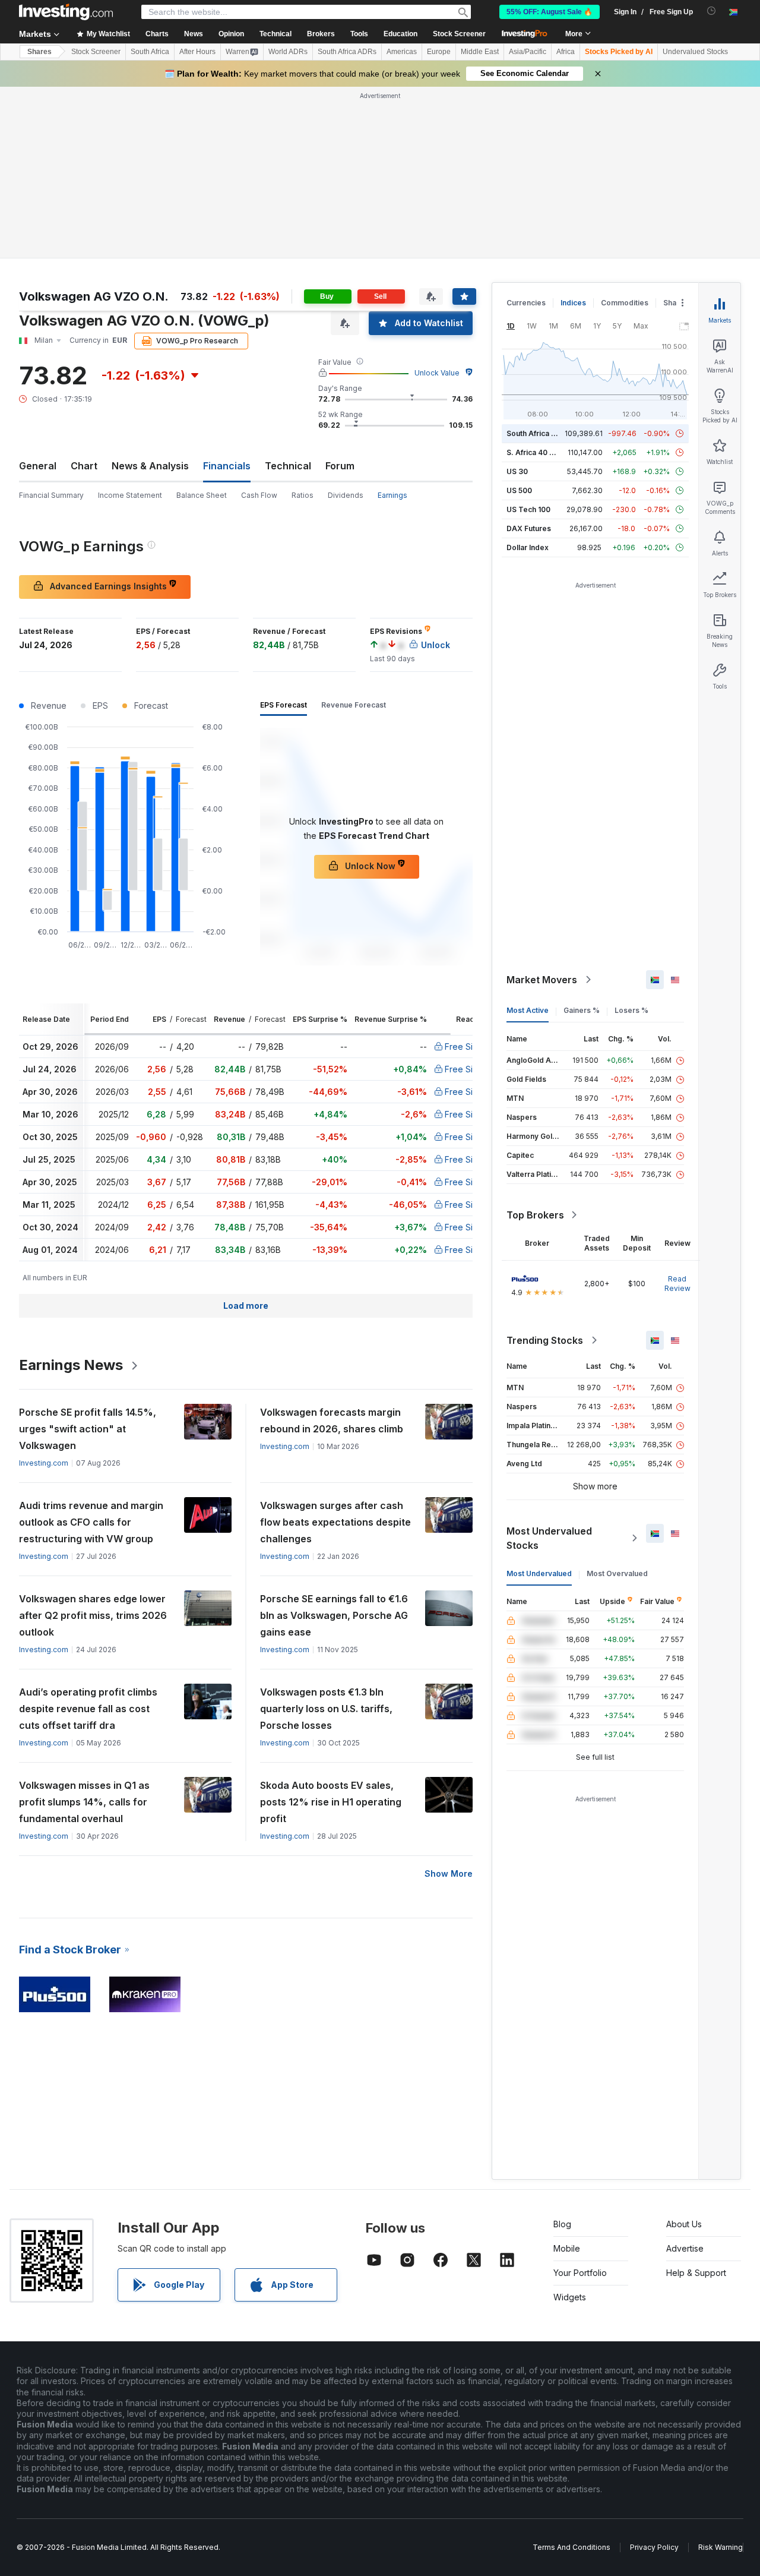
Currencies (526, 303)
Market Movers (542, 980)
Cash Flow (259, 495)
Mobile (567, 2248)
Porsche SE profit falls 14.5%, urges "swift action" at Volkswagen (88, 1429)
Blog (562, 2224)
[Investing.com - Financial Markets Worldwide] (66, 12)
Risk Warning (721, 2547)
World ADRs (288, 52)
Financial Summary (51, 495)
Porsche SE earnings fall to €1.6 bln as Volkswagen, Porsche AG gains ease (334, 1615)
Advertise (685, 2248)
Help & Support (696, 2273)
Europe (439, 52)
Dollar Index (528, 547)
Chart (84, 466)
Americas (402, 52)
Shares (39, 52)
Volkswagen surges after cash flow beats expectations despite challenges (335, 1522)
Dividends (346, 495)
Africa (566, 52)
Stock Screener (459, 34)
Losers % (631, 1010)
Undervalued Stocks (695, 52)
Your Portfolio (580, 2273)
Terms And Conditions (571, 2547)
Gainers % (582, 1010)
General (38, 466)
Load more (246, 1306)
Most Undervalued (539, 1573)
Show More (449, 1873)
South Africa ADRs (347, 52)
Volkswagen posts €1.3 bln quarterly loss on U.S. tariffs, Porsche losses (326, 1709)
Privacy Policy (654, 2547)
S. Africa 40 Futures (541, 452)
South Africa (150, 52)
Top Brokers (535, 1215)
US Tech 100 (528, 509)
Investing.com (44, 1463)
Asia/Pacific (528, 52)
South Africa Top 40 (541, 433)
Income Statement (130, 495)
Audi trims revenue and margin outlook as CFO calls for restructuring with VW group (91, 1522)
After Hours (197, 52)
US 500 (519, 490)
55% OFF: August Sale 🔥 (550, 12)
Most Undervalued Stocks (549, 1538)
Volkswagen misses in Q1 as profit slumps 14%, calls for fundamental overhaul (84, 1802)
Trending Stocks (545, 1340)
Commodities (625, 303)
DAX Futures (529, 528)
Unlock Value (437, 373)
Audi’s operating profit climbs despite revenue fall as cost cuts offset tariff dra (88, 1709)
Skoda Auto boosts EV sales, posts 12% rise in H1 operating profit (331, 1802)
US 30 (517, 471)
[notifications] (712, 11)
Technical (288, 466)
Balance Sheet (202, 495)
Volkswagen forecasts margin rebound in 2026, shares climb (332, 1420)
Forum (340, 466)
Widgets (570, 2297)
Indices (573, 303)
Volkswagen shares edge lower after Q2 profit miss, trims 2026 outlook (93, 1615)
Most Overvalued (617, 1573)
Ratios (303, 495)
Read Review (677, 1284)
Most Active (528, 1010)
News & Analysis (150, 466)
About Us (684, 2224)
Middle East (480, 52)
